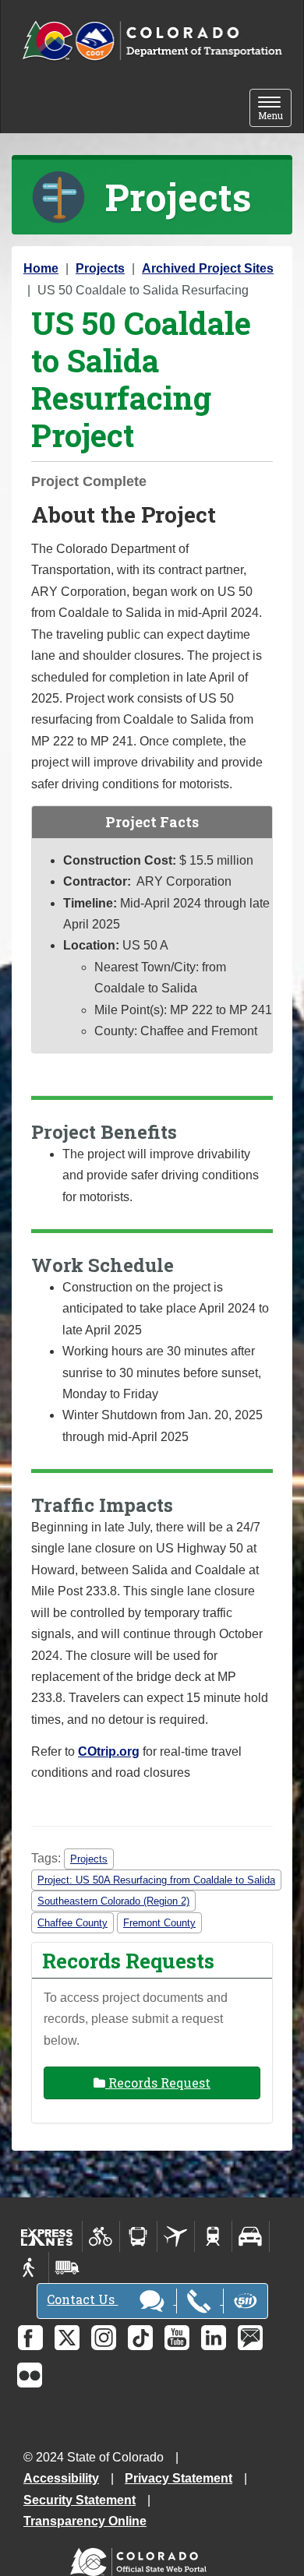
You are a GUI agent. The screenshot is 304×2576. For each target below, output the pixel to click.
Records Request (158, 2083)
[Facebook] (30, 2338)
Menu (275, 109)
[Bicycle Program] (101, 2236)
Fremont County (159, 1923)
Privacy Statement (179, 2478)
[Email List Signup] (250, 2338)
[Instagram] (104, 2338)
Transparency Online (85, 2521)
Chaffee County (72, 1923)
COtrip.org (109, 1751)
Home (41, 268)
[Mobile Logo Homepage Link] (152, 41)
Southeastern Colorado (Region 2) (113, 1901)
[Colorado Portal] (141, 2558)
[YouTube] (177, 2338)
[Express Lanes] (47, 2236)
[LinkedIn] (214, 2338)
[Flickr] (30, 2375)
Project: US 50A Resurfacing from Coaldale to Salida (156, 1880)
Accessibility (61, 2478)
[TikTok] (140, 2338)
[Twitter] (67, 2338)
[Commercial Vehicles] (67, 2268)
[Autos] (251, 2236)
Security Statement (80, 2500)
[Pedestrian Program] (30, 2268)
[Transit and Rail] (138, 2236)
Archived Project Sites (208, 268)
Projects (100, 268)
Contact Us (82, 2299)
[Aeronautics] (176, 2236)
